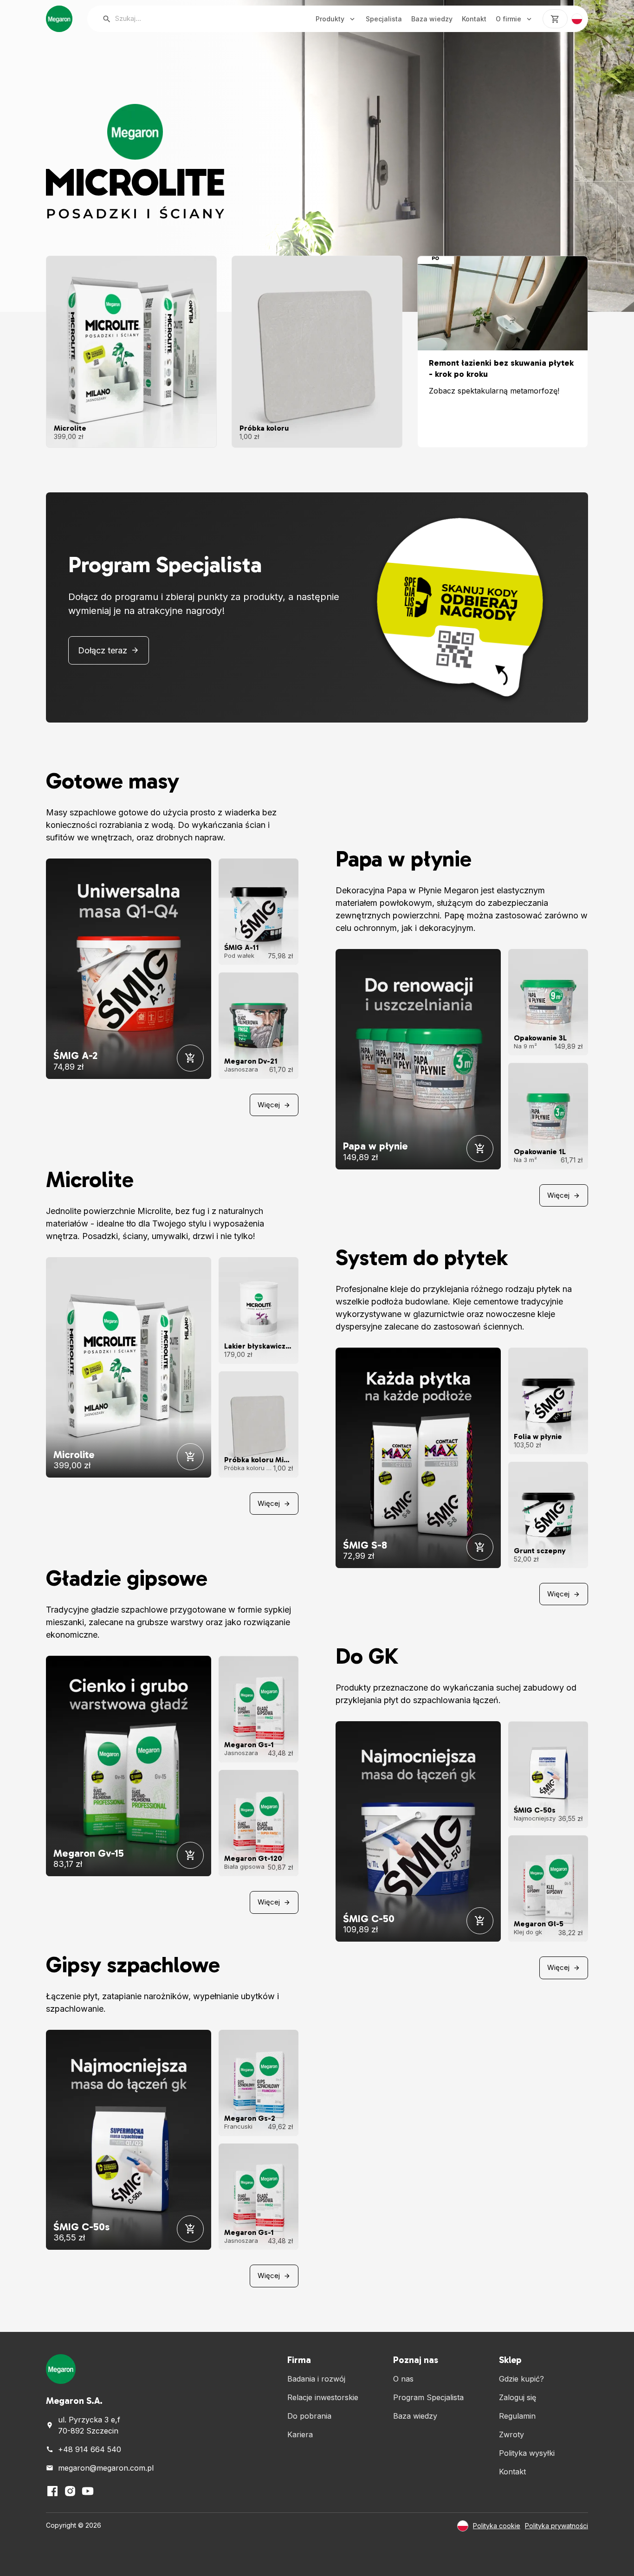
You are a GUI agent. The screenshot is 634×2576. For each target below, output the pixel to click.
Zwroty (511, 2434)
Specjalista (384, 19)
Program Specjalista (428, 2397)
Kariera (300, 2434)
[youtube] (88, 2491)
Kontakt (474, 19)
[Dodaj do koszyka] (190, 1058)
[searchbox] (192, 19)
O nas (403, 2379)
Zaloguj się (518, 2397)
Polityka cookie (497, 2526)
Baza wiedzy (432, 19)
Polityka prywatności (556, 2526)
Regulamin (517, 2416)
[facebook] (52, 2491)
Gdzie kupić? (521, 2379)
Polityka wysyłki (527, 2453)
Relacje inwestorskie (323, 2397)
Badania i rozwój (316, 2379)
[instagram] (70, 2491)
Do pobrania (309, 2416)
